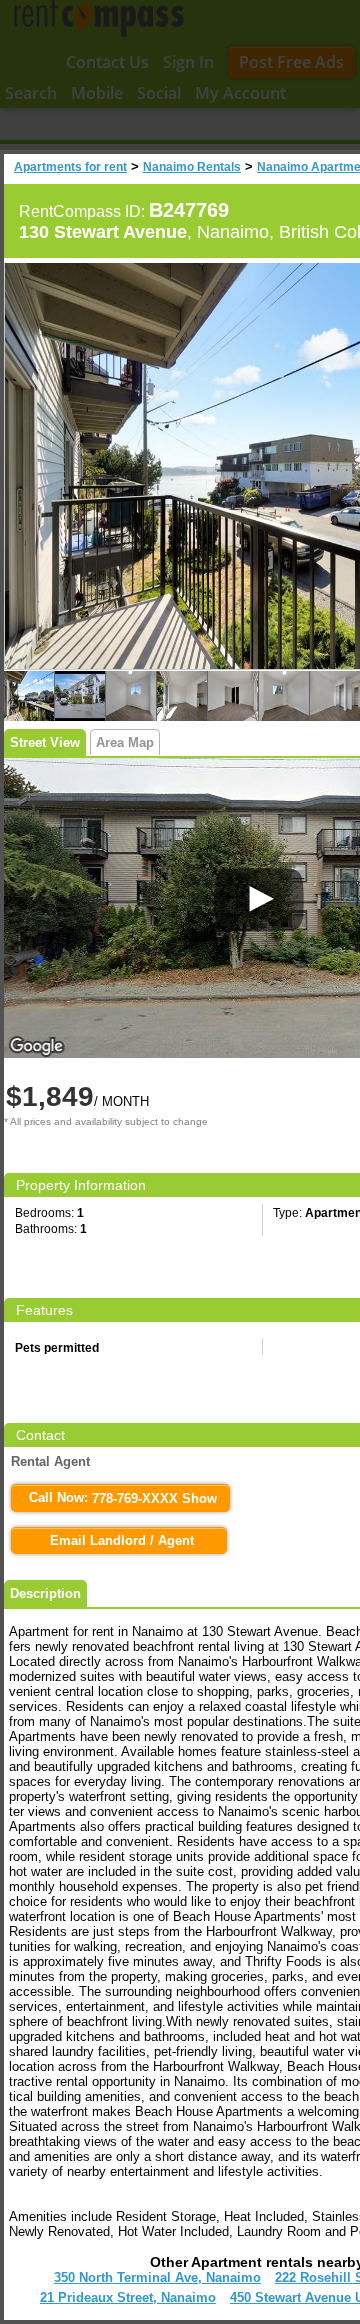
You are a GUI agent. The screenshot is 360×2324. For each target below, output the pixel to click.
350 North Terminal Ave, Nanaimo (157, 2277)
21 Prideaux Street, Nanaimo (128, 2297)
